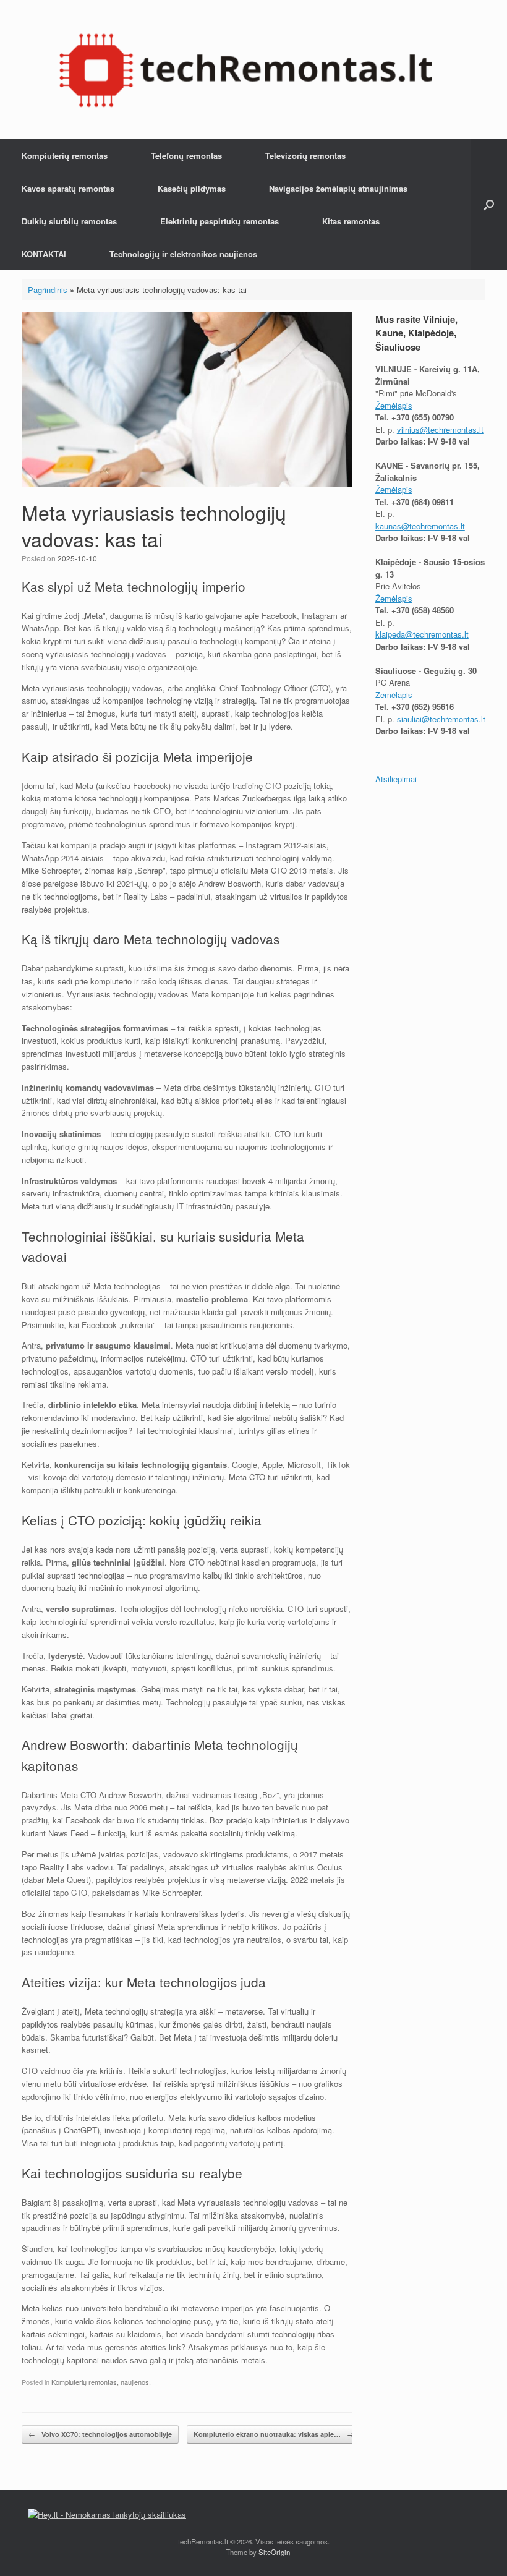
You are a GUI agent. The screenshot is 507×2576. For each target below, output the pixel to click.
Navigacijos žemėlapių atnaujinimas (338, 188)
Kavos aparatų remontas (68, 188)
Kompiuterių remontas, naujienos (100, 2382)
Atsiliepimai (396, 779)
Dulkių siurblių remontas (69, 221)
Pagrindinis (48, 290)
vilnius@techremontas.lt (440, 429)
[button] (489, 205)
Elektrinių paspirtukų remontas (219, 221)
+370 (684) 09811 (423, 502)
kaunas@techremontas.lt (420, 526)
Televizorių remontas (305, 156)
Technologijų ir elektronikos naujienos (183, 254)
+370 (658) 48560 (423, 610)
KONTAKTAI (44, 254)
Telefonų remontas (186, 156)
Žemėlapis (394, 405)
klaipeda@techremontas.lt (422, 634)
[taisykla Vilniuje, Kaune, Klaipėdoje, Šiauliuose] (246, 70)
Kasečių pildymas (192, 188)
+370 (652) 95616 (423, 706)
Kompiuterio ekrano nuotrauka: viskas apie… (274, 2434)
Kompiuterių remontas (65, 156)
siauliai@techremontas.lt (441, 719)
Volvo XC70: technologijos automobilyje (100, 2434)
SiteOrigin (274, 2552)
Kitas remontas (351, 221)
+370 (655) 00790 (423, 417)
